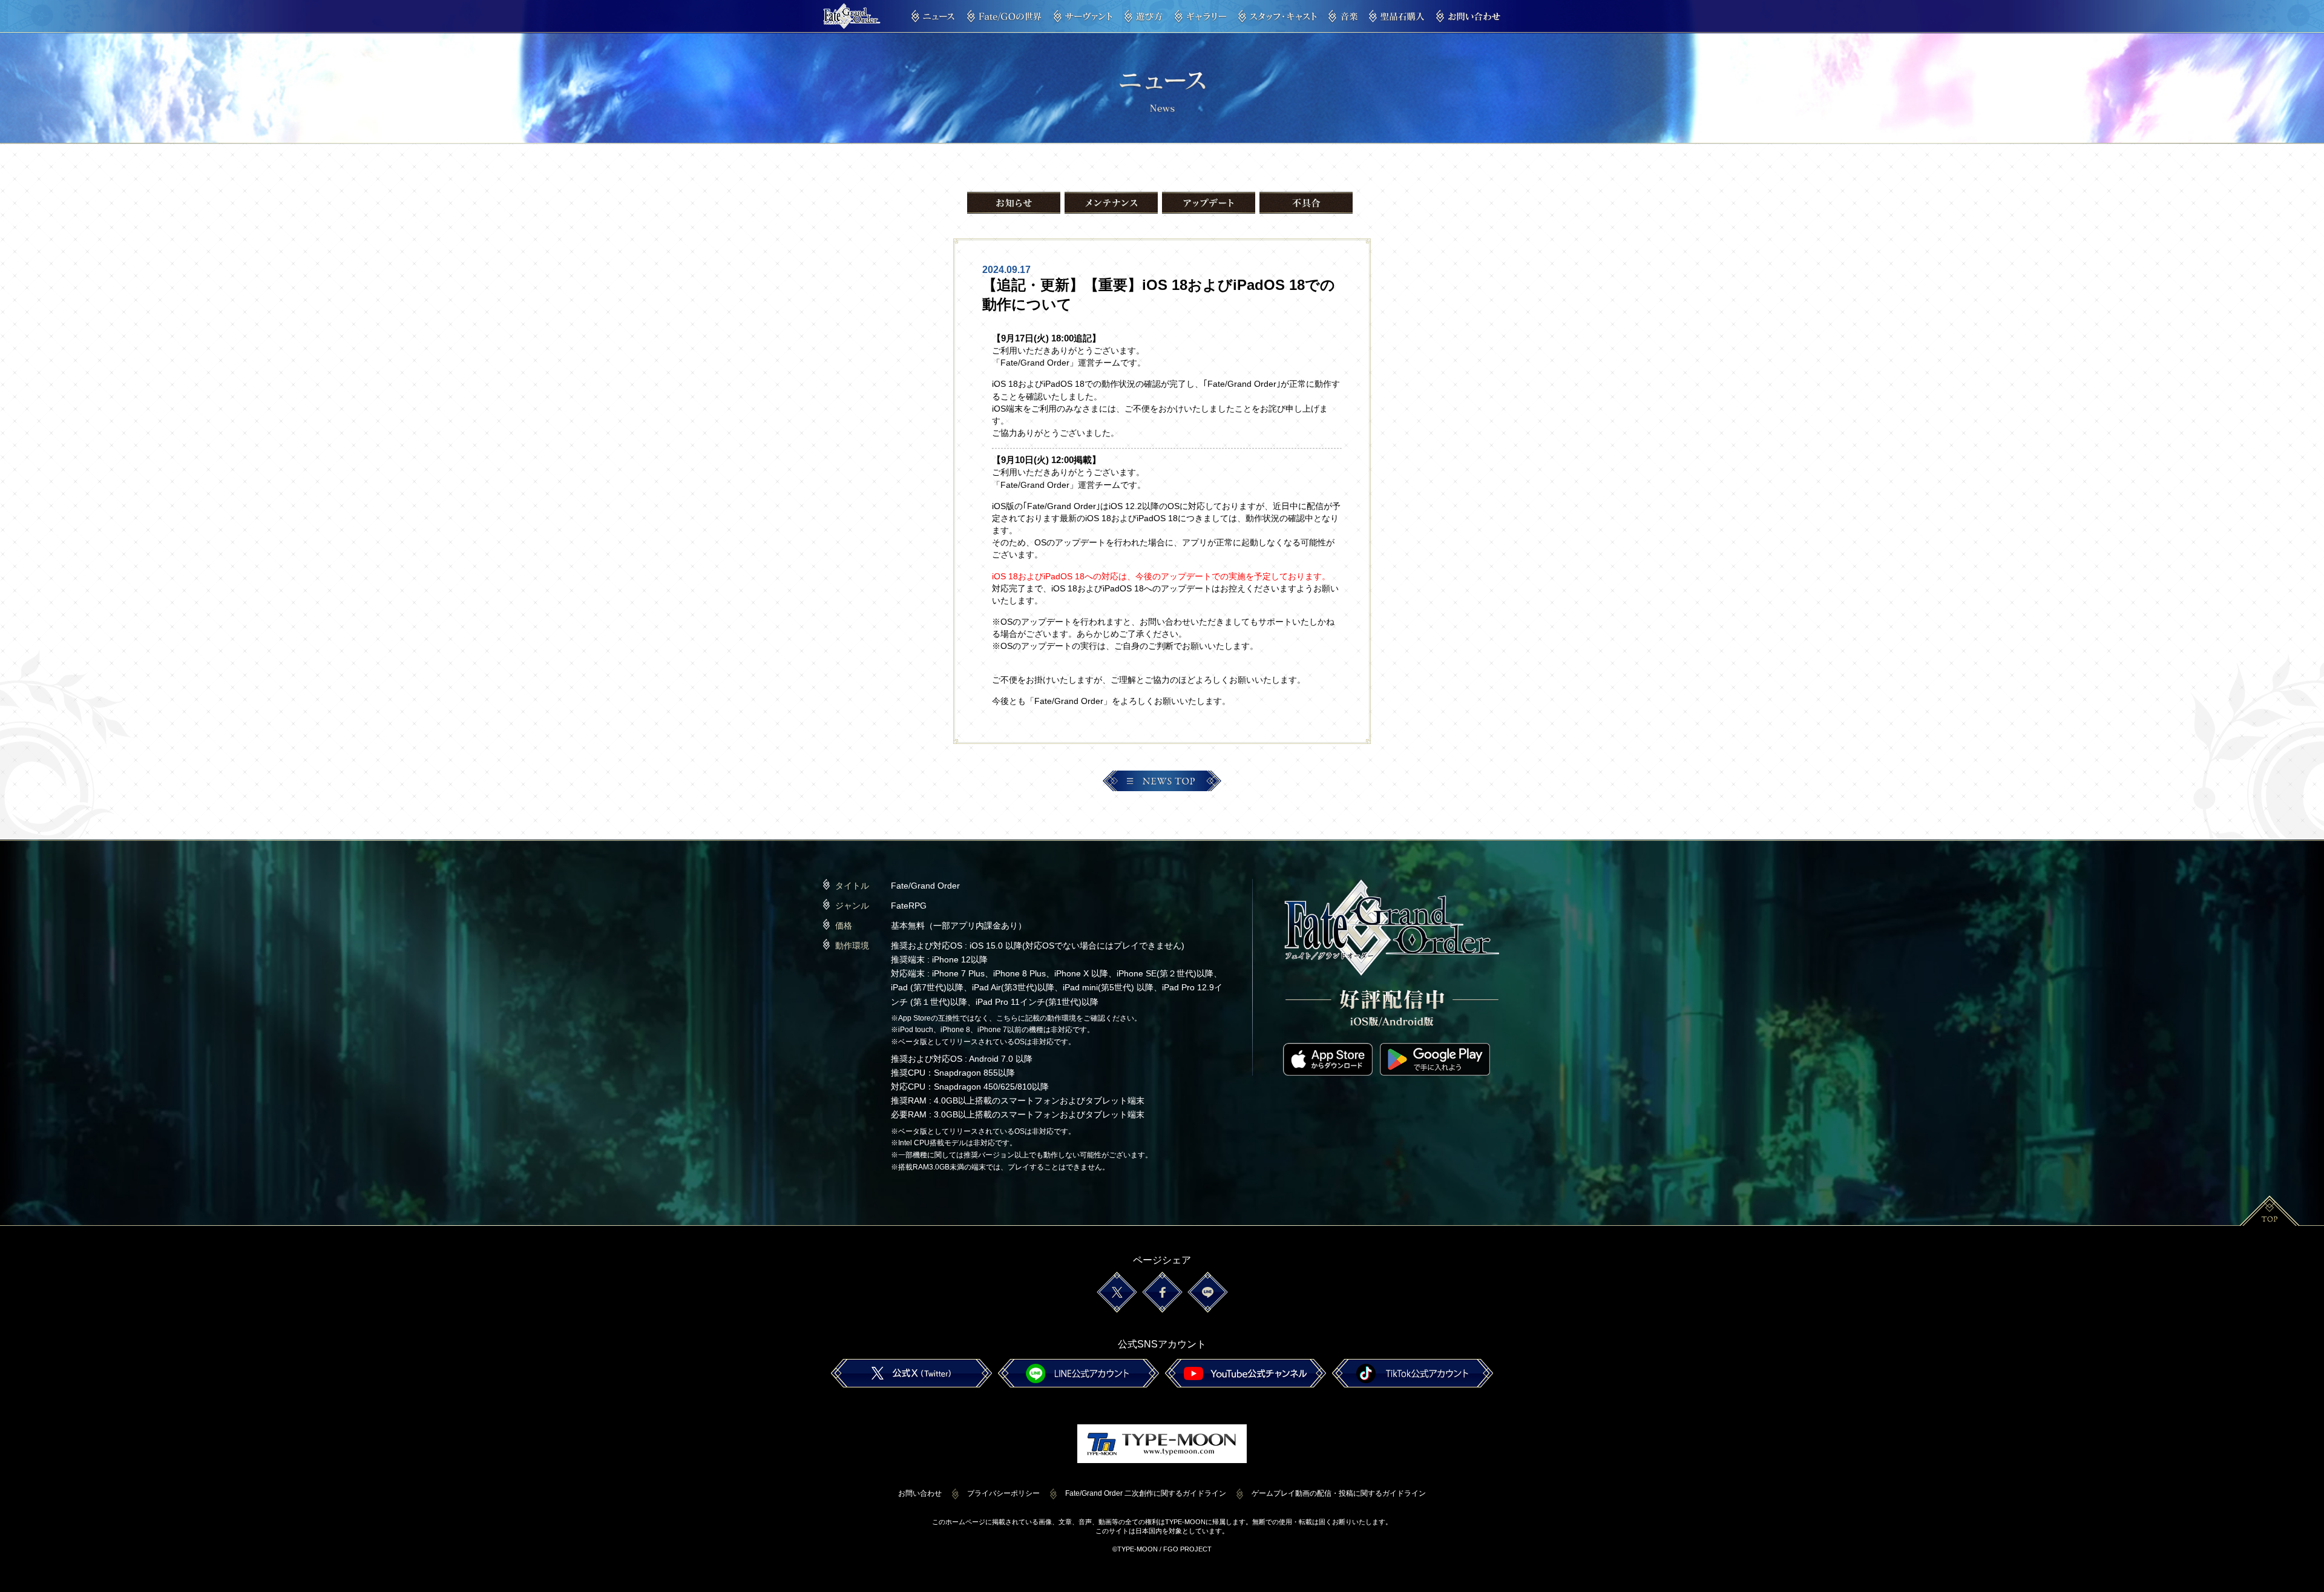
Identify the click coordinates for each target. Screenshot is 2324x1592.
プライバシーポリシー (1003, 1493)
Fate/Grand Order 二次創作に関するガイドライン (1146, 1493)
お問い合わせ (920, 1493)
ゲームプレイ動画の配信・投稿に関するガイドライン (1339, 1493)
